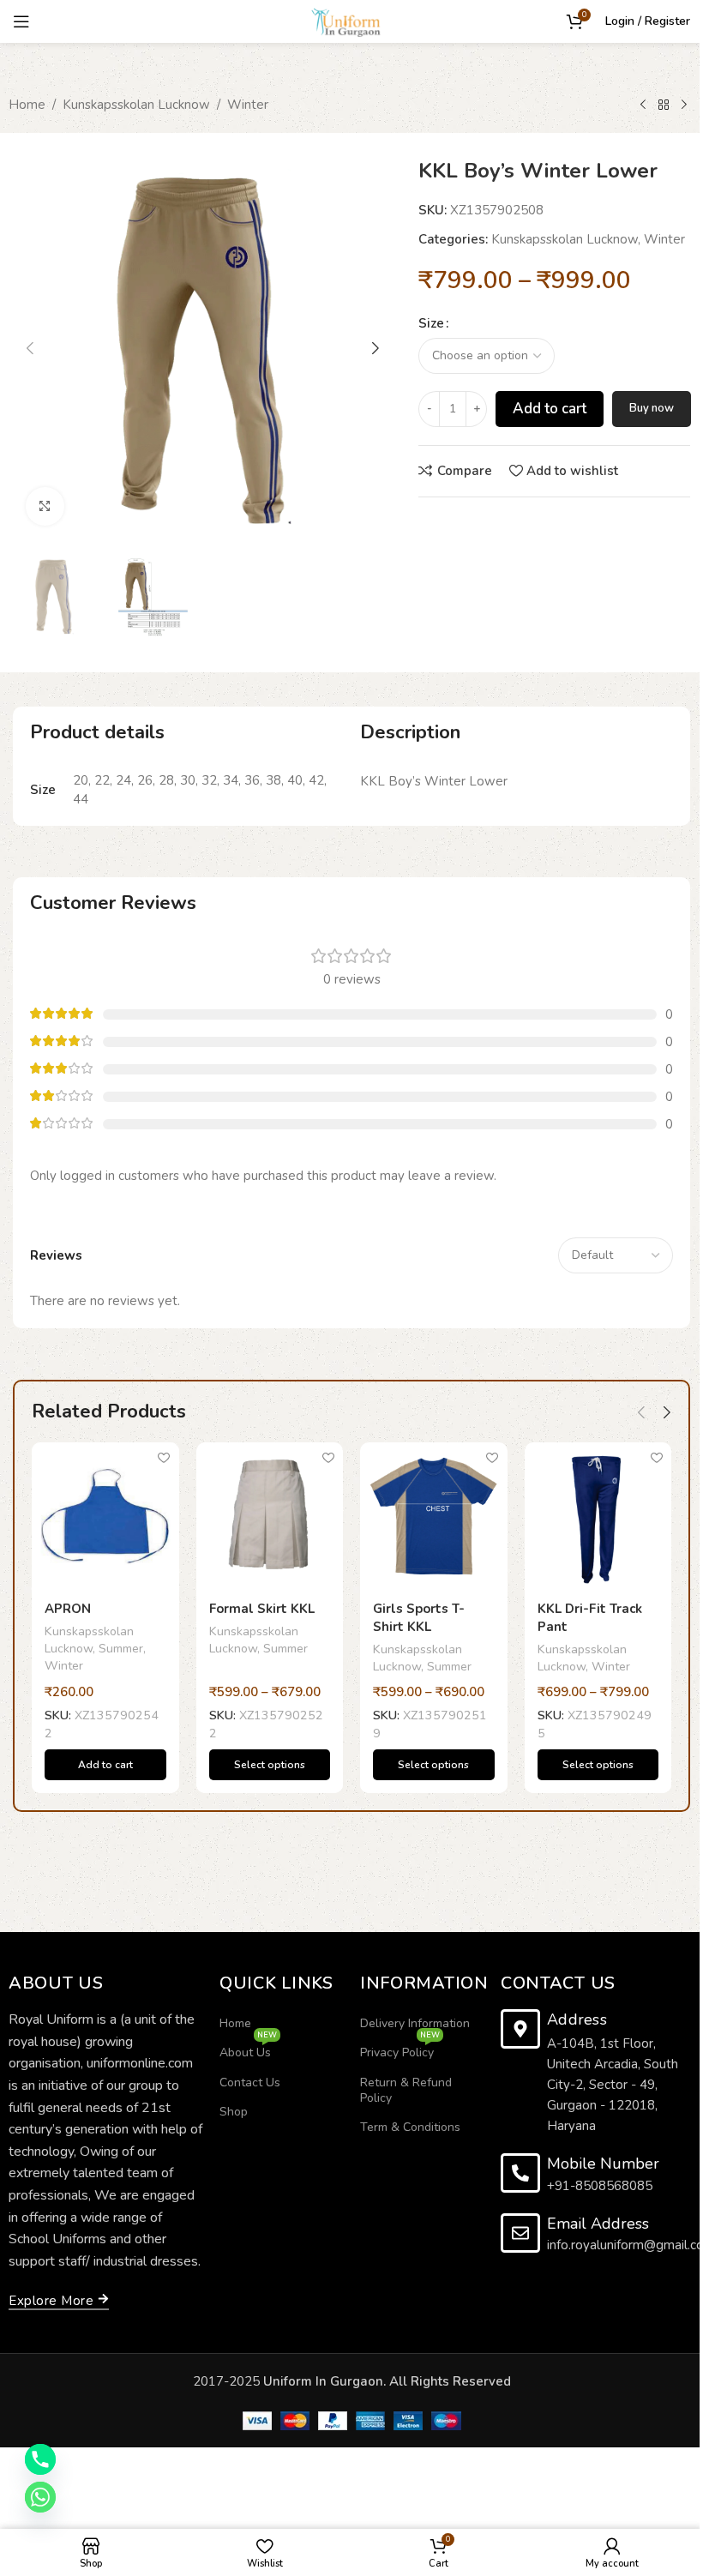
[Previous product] (643, 105)
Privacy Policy (400, 2049)
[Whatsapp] (40, 2497)
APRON (68, 1609)
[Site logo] (351, 21)
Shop (234, 2112)
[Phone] (40, 2459)
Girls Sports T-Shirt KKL (419, 1618)
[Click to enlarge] (45, 506)
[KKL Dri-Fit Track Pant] (598, 1516)
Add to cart (550, 409)
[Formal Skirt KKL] (270, 1516)
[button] (30, 348)
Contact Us (250, 2082)
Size (431, 323)
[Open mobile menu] (21, 21)
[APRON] (105, 1516)
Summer (121, 1649)
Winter (248, 105)
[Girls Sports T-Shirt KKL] (434, 1516)
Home (27, 105)
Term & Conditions (410, 2127)
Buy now (652, 408)
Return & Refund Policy (406, 2090)
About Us (248, 2049)
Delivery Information (415, 2023)
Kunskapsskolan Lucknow (136, 105)
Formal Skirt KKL (262, 1609)
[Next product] (684, 105)
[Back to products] (664, 105)
